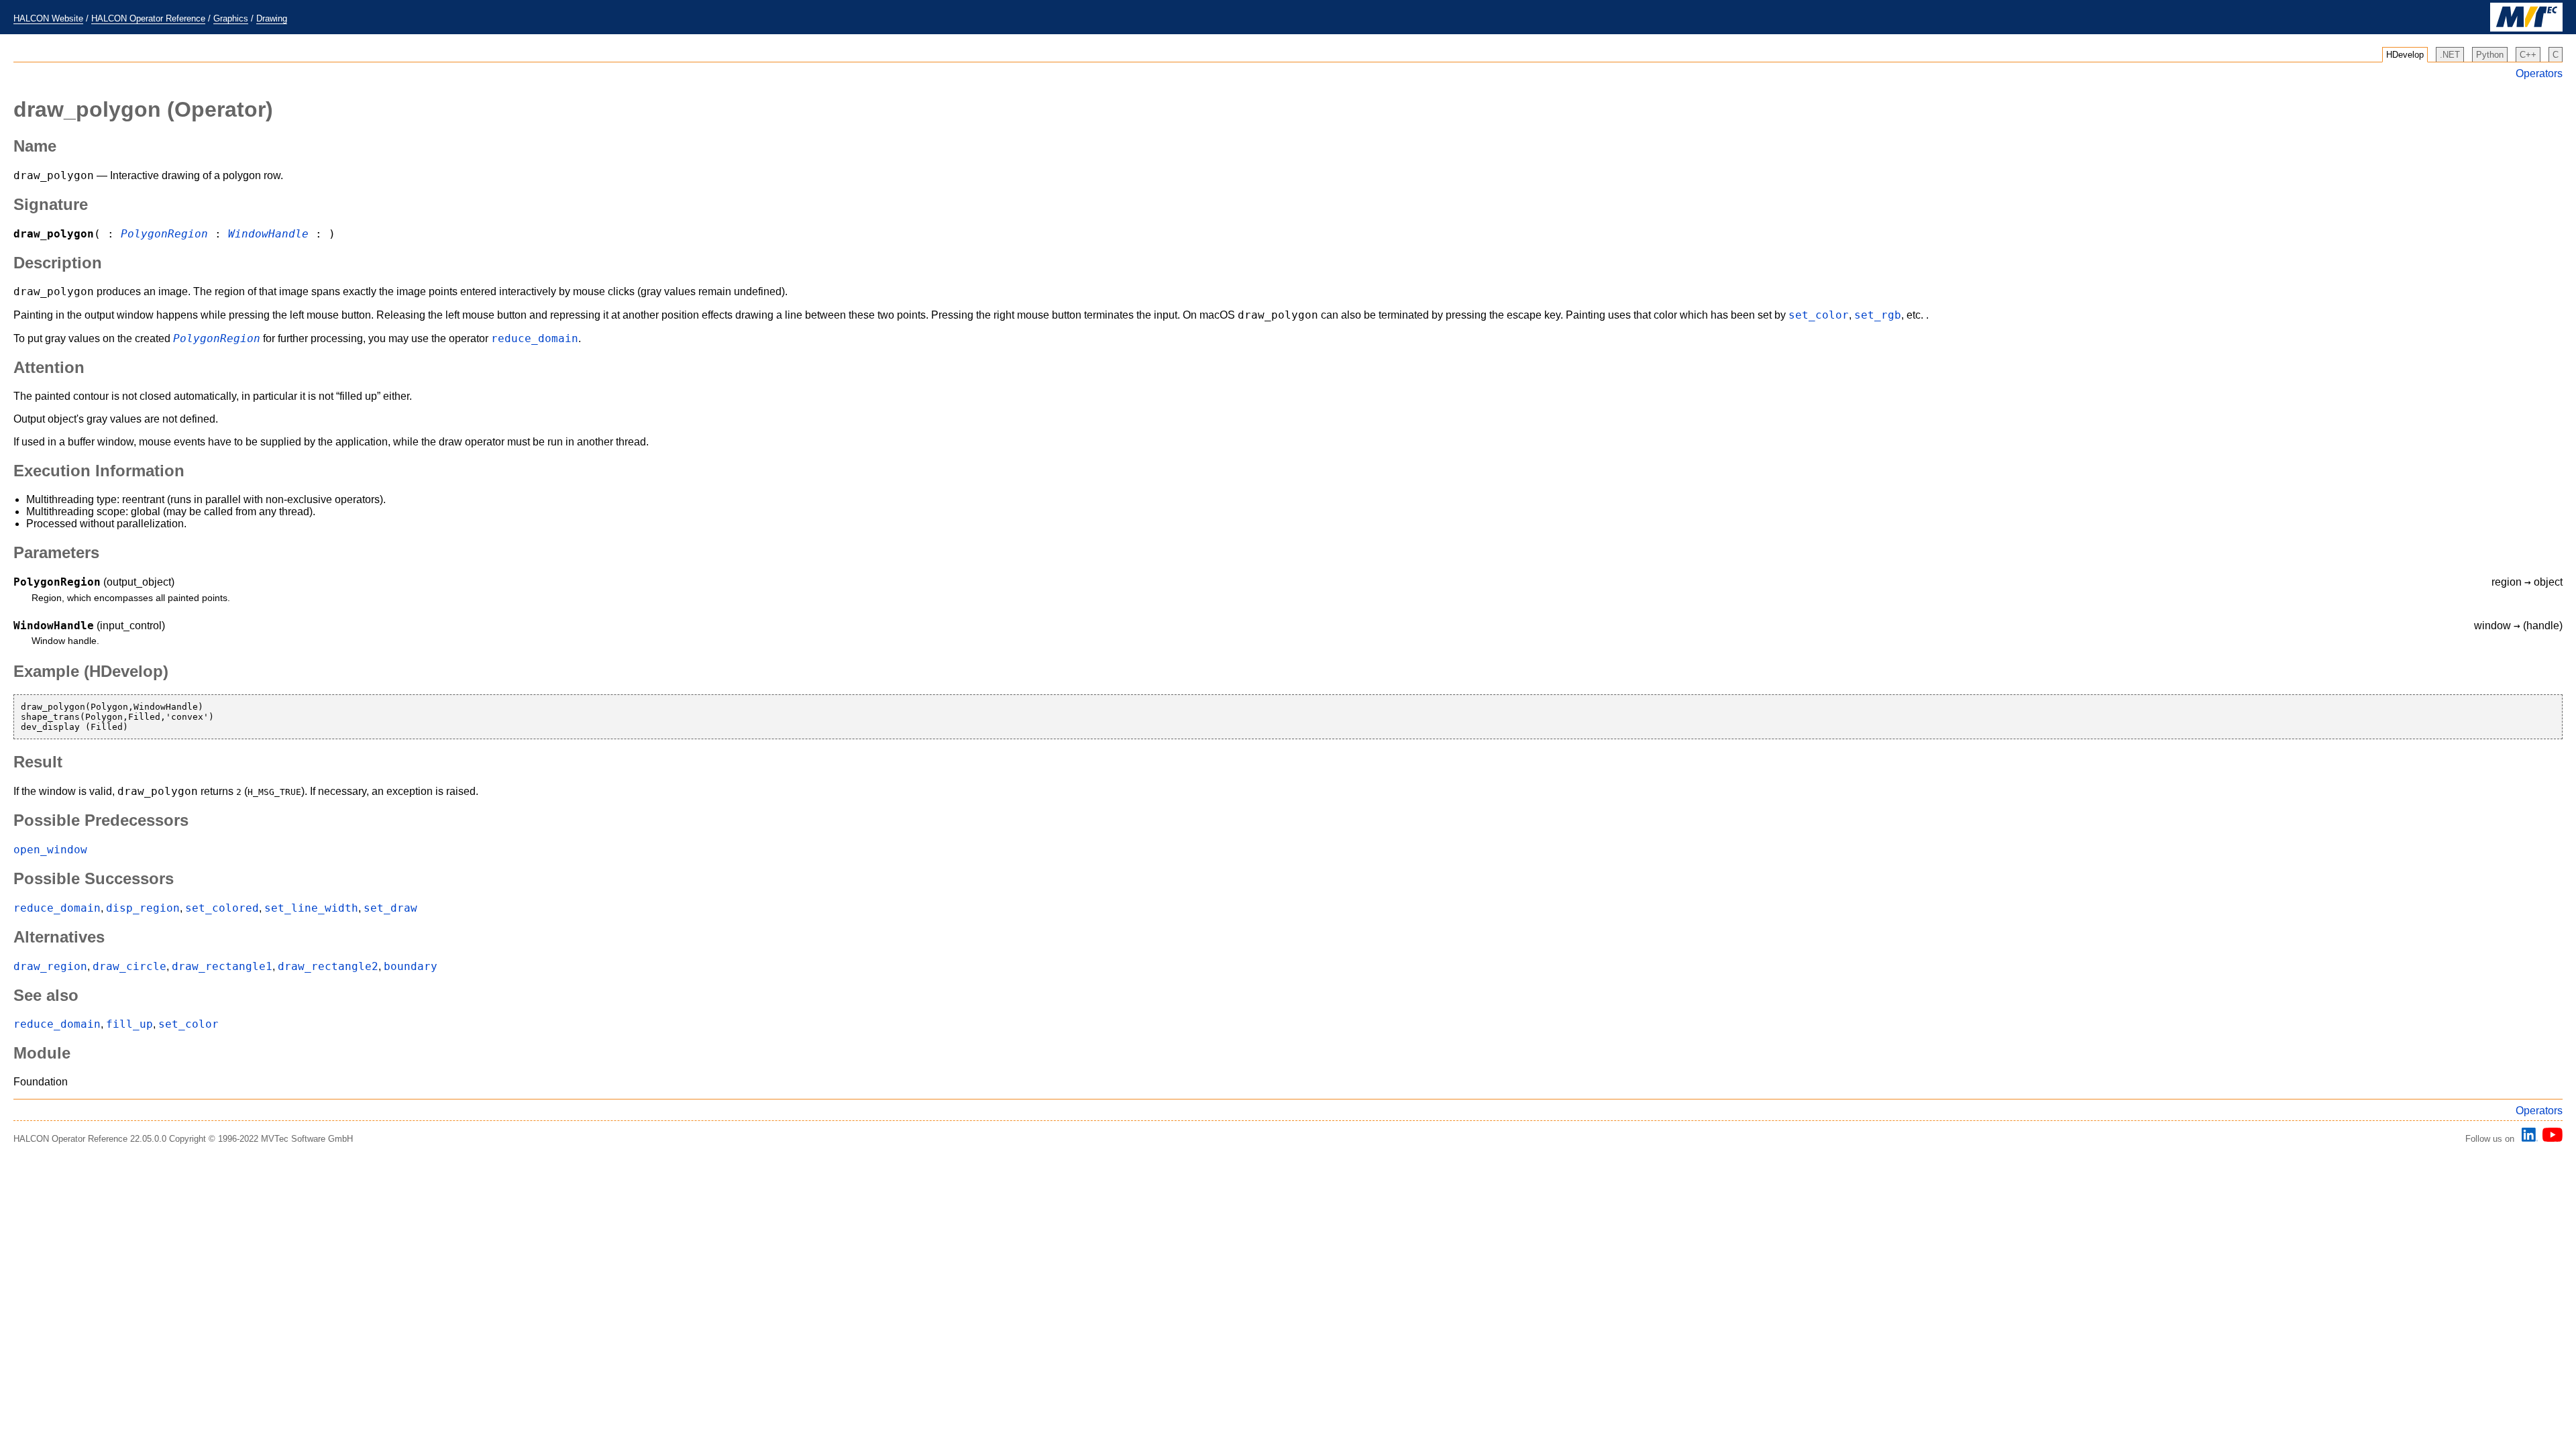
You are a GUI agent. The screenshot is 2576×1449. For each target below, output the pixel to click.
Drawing (272, 18)
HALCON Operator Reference (148, 18)
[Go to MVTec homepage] (2526, 29)
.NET (2450, 55)
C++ (2528, 55)
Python (2490, 55)
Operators (2539, 73)
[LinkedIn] (2528, 1139)
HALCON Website (48, 18)
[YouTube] (2550, 1139)
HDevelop (2405, 55)
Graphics (231, 18)
